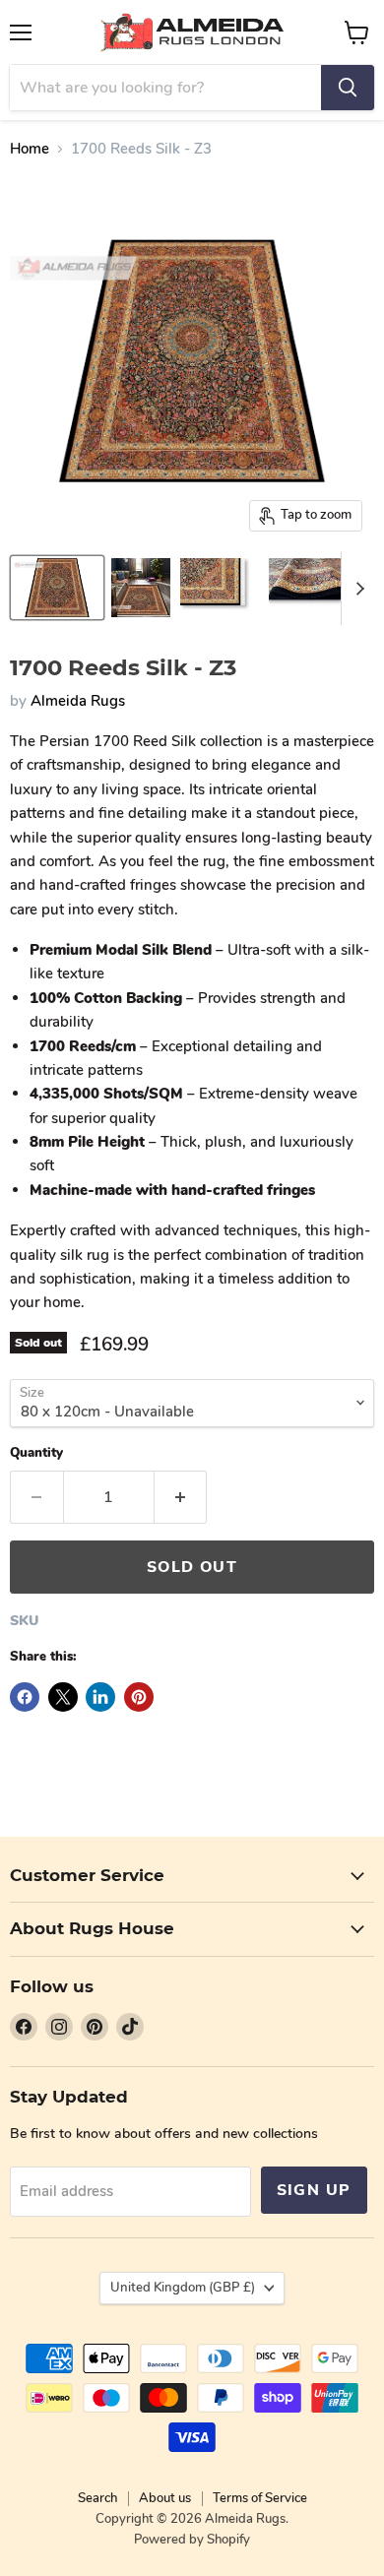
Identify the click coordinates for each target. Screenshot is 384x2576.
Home (30, 149)
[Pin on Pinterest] (139, 1697)
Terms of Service (260, 2498)
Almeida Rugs (78, 701)
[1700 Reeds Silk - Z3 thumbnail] (57, 588)
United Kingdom (183, 2288)
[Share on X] (63, 1697)
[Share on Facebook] (25, 1697)
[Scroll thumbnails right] (356, 588)
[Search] (348, 88)
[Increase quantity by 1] (181, 1497)
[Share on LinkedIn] (100, 1697)
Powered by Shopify (192, 2540)
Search (97, 2498)
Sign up (314, 2190)
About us (165, 2498)
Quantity (36, 1453)
